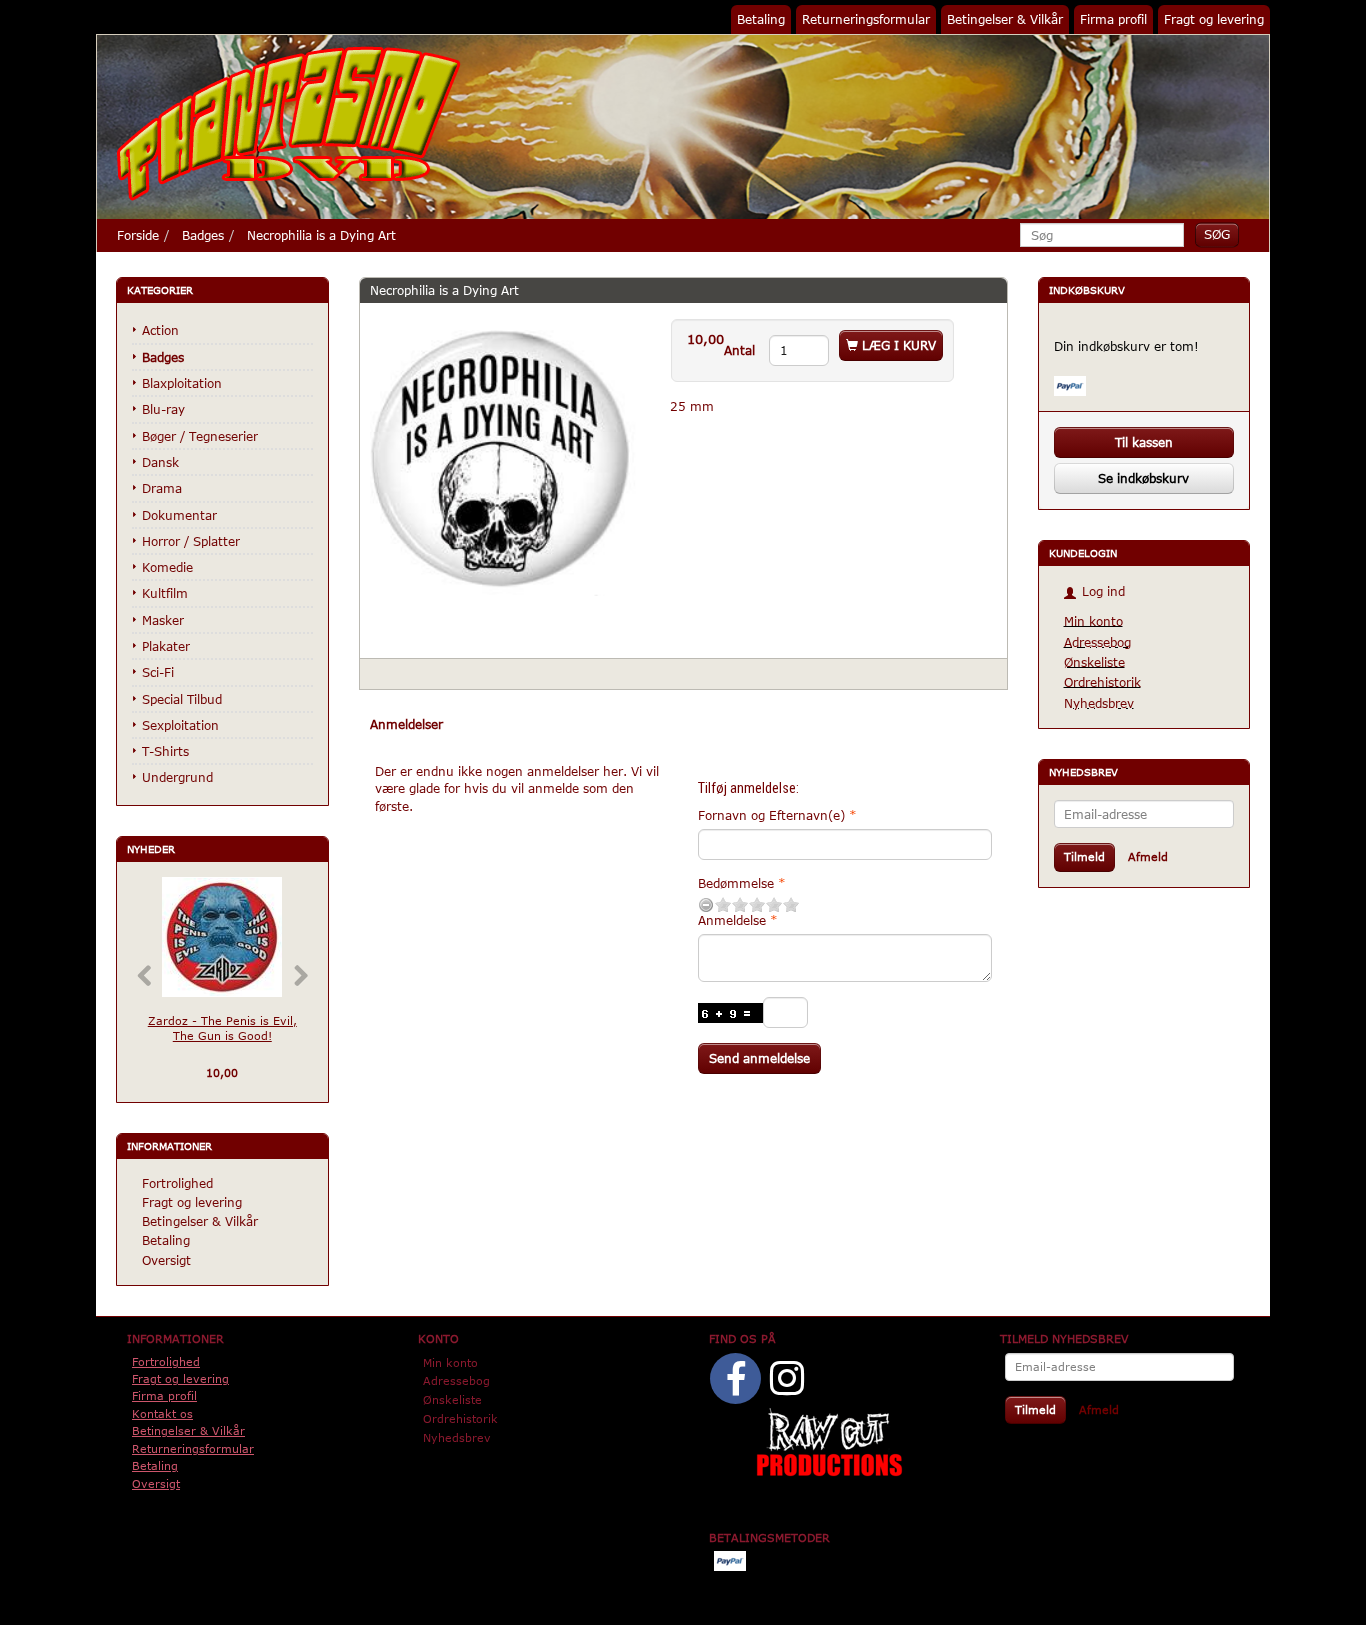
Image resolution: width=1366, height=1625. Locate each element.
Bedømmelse (736, 883)
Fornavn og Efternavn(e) (771, 815)
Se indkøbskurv (1143, 478)
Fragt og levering (1214, 19)
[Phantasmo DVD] (289, 123)
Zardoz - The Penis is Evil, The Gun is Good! (222, 1028)
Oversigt (166, 1260)
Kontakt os (162, 1413)
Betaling (761, 19)
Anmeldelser (406, 724)
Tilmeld (1084, 856)
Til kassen (1144, 442)
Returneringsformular (866, 19)
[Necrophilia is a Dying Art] (500, 458)
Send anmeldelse (759, 1058)
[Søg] (1217, 234)
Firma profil (1113, 19)
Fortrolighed (177, 1183)
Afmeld (1148, 856)
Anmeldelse (732, 920)
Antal (741, 350)
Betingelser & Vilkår (1005, 19)
